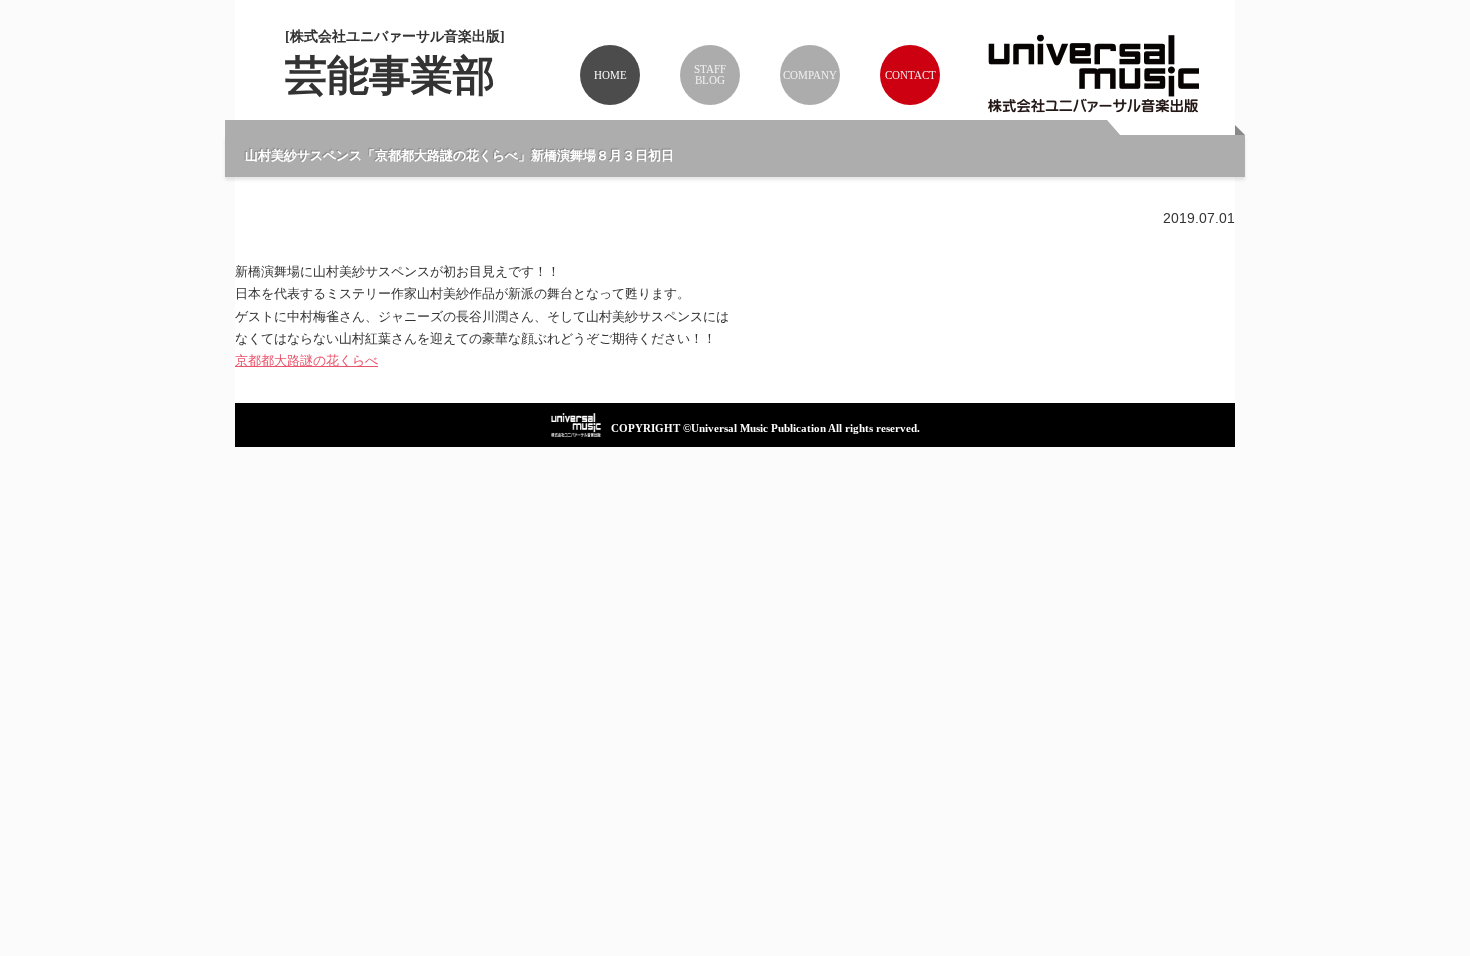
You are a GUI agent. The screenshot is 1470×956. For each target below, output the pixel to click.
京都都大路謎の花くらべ (306, 360)
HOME (610, 75)
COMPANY (810, 75)
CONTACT (910, 75)
